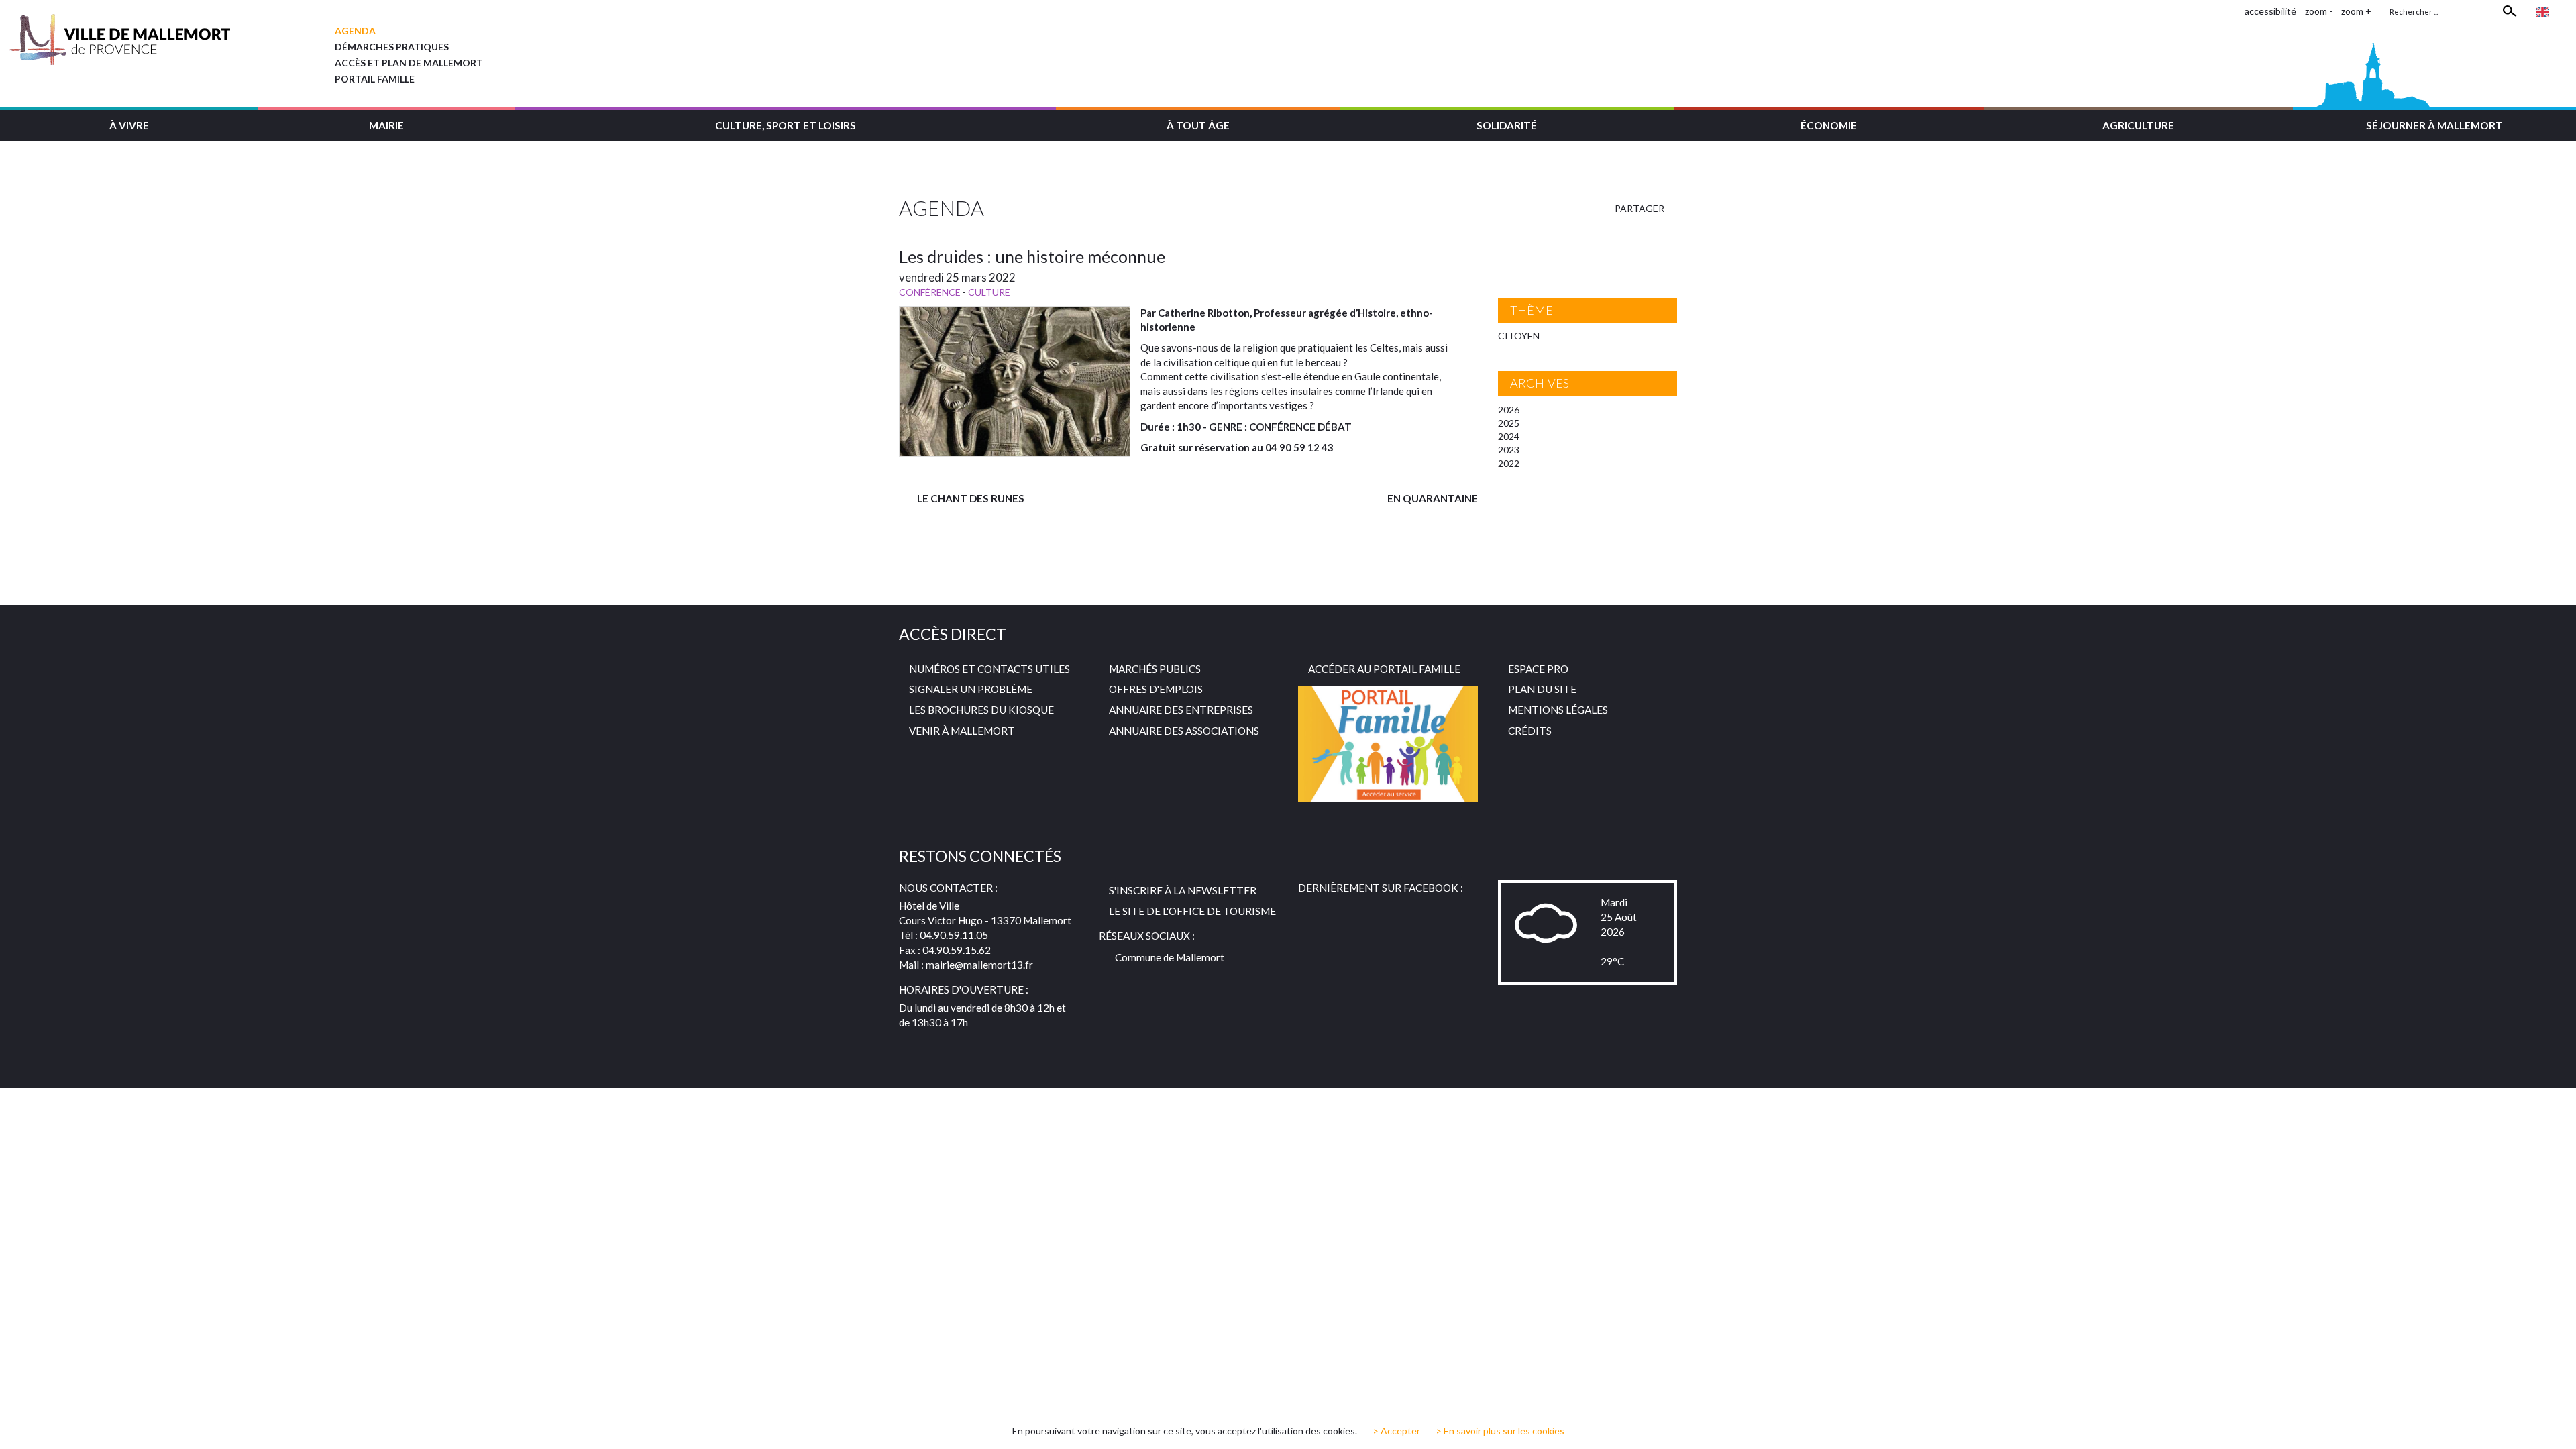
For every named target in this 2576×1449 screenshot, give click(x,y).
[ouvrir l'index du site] (2231, 11)
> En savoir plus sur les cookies (1500, 1431)
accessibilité (2270, 11)
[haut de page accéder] (2555, 1426)
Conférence (930, 292)
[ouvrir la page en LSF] (2563, 11)
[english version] (2542, 11)
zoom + (2356, 11)
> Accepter (1396, 1431)
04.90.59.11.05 (954, 935)
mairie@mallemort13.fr (979, 965)
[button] (129, 124)
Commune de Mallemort (1170, 957)
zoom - (2319, 11)
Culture (989, 292)
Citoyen (1519, 336)
